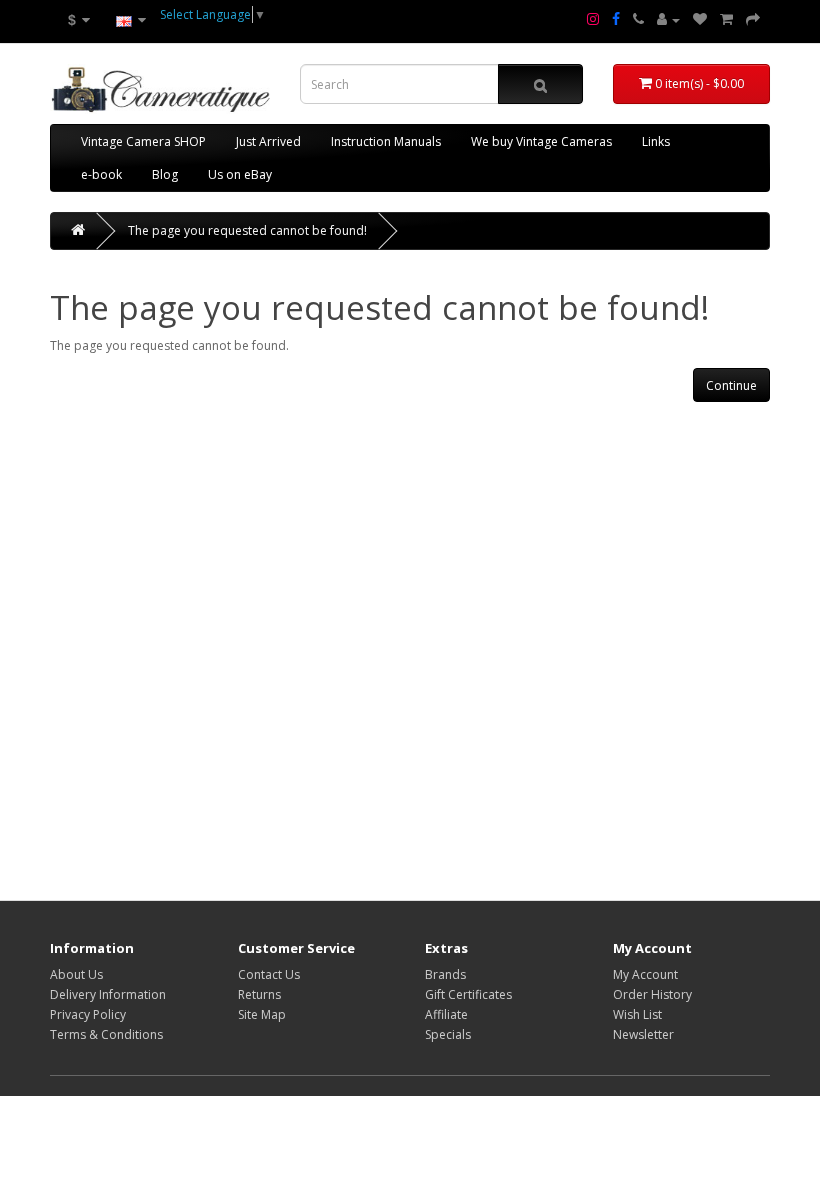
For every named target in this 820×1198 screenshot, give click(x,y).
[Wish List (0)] (700, 20)
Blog (165, 174)
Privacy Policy (88, 1014)
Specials (448, 1034)
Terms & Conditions (106, 1034)
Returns (259, 994)
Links (656, 141)
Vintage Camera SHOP (143, 141)
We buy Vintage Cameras (541, 141)
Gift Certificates (468, 994)
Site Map (262, 1014)
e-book (101, 174)
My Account (645, 974)
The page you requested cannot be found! (247, 230)
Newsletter (643, 1034)
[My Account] (668, 20)
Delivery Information (108, 994)
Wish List (637, 1014)
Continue (731, 385)
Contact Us (269, 974)
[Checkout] (753, 20)
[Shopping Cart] (726, 20)
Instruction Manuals (386, 141)
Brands (445, 974)
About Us (76, 974)
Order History (652, 994)
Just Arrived (268, 141)
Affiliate (446, 1014)
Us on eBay (240, 174)
